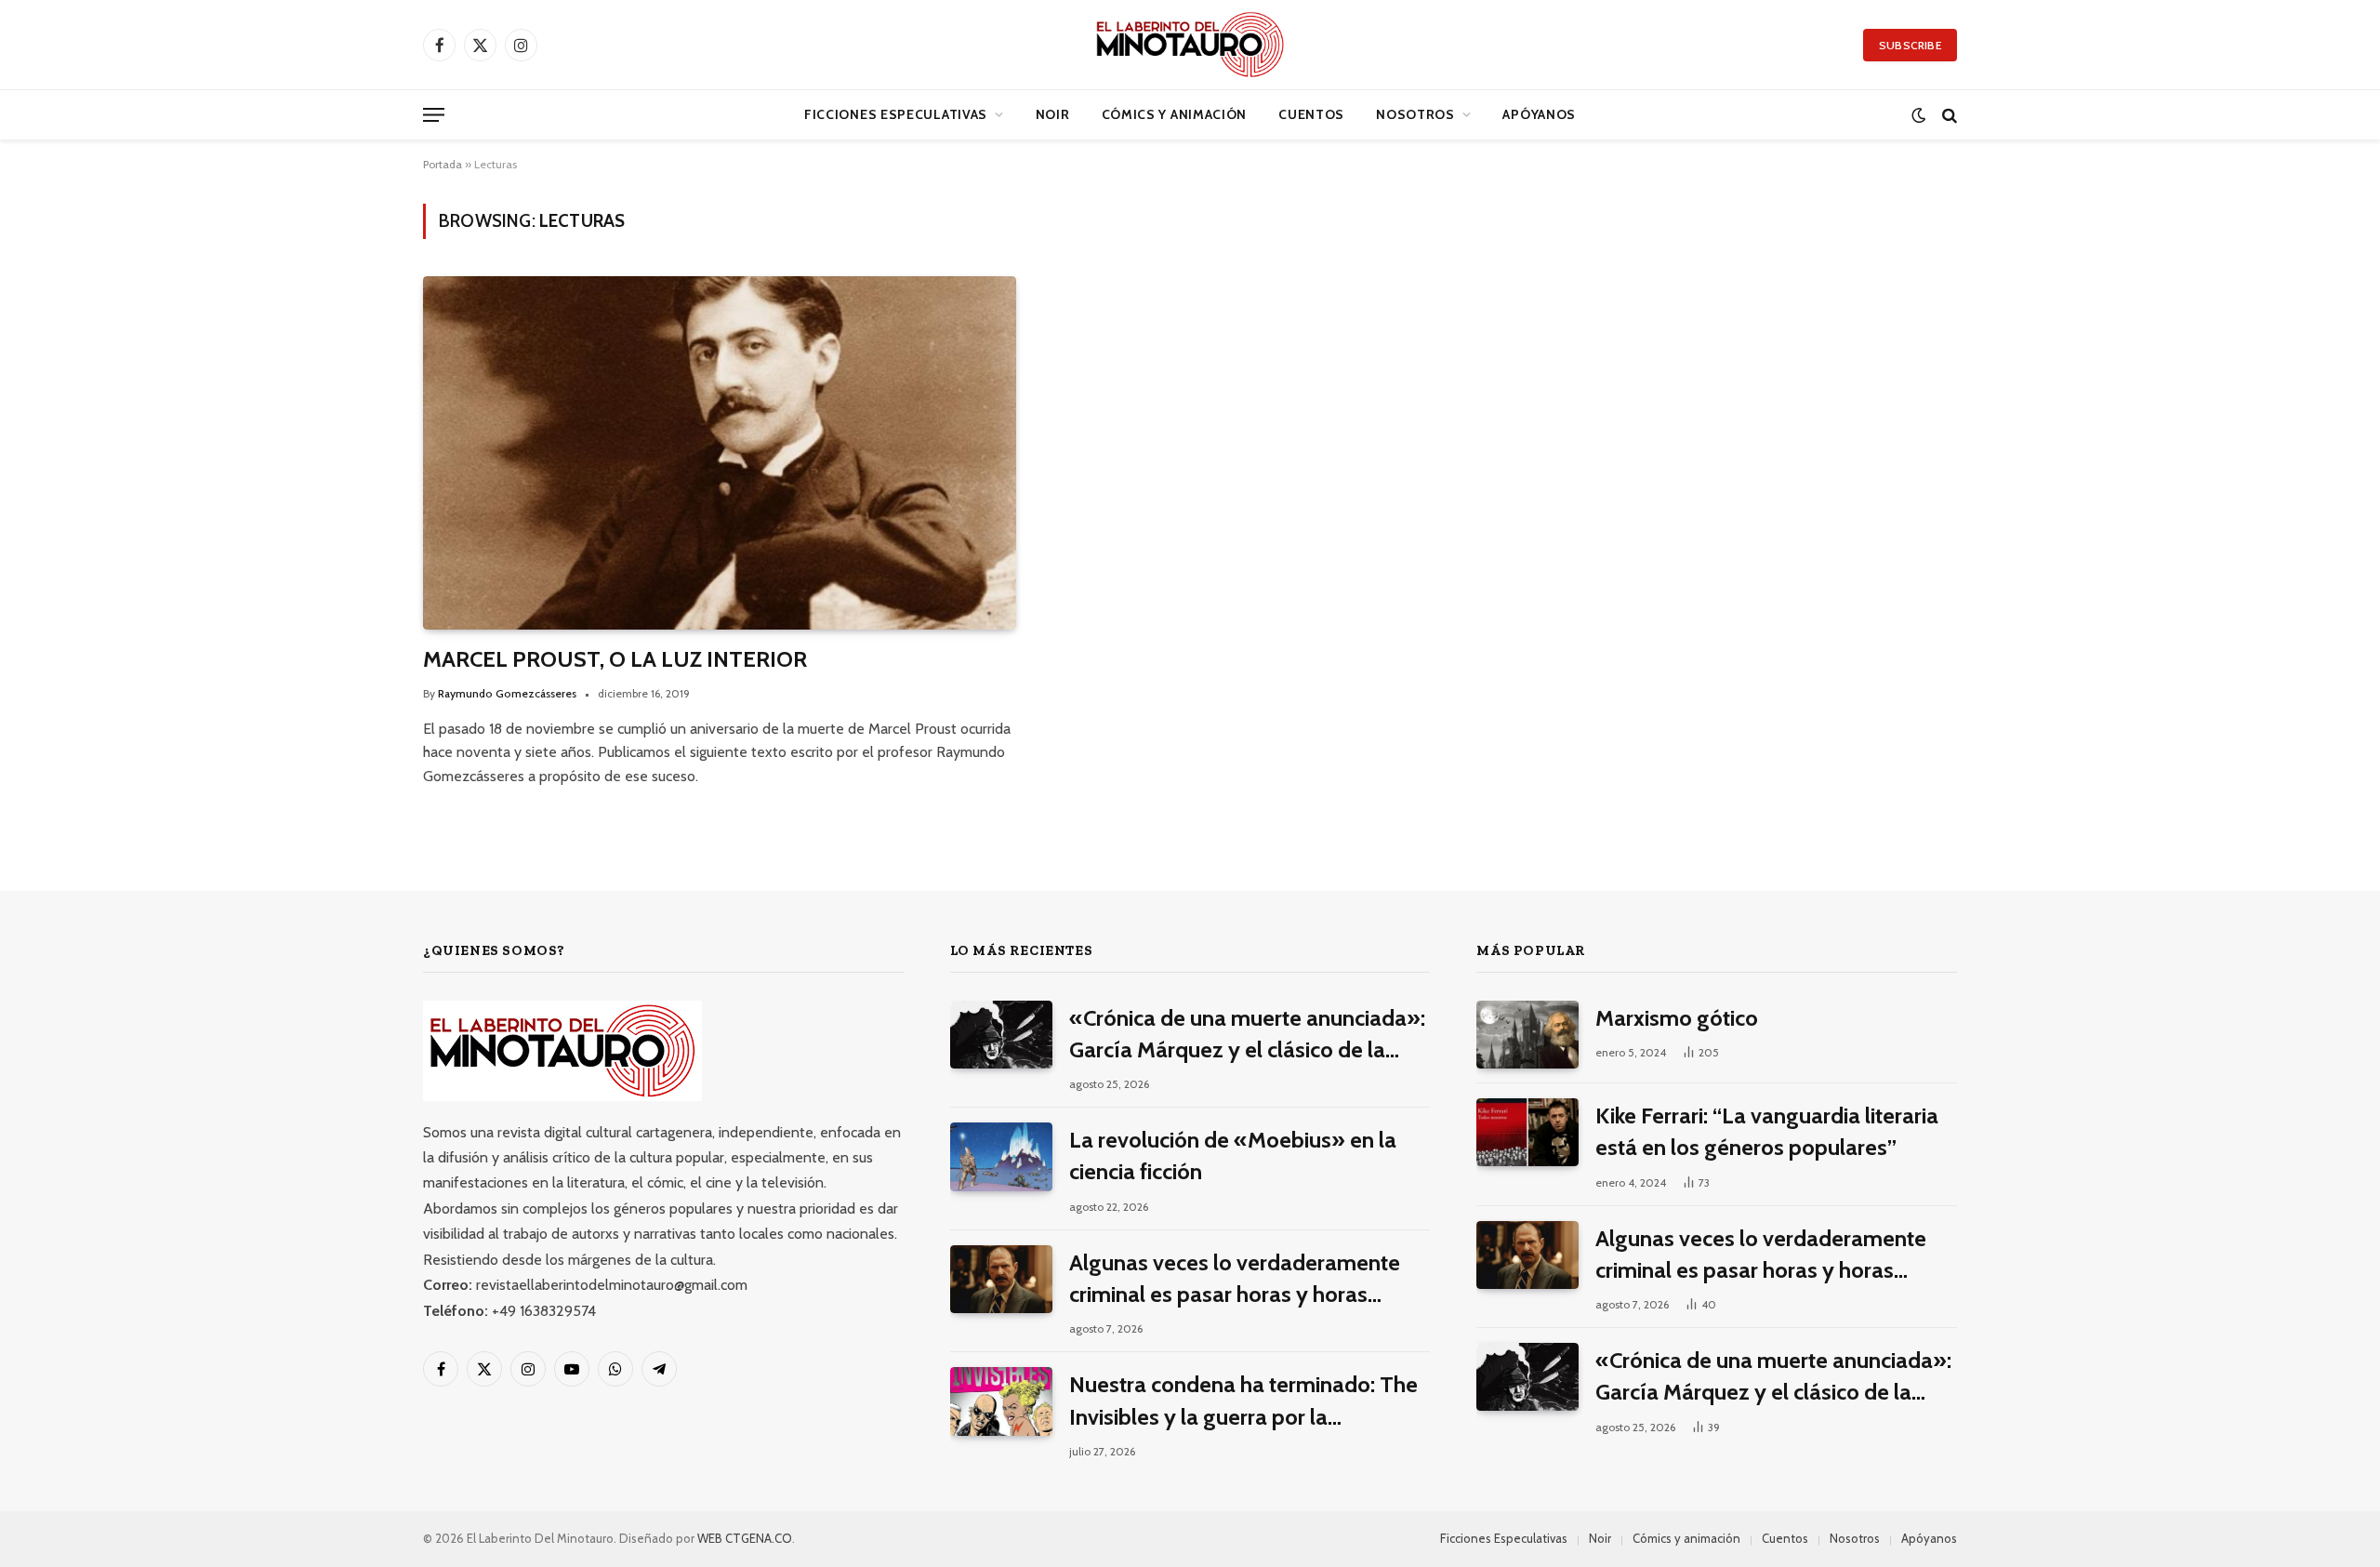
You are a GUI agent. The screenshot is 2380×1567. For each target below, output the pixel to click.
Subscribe (1910, 45)
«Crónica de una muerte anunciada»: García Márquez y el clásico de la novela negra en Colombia (1247, 1036)
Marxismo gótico (1677, 1018)
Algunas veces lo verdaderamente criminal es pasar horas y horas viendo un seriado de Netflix (1235, 1280)
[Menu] (434, 115)
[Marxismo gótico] (1527, 1035)
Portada (443, 164)
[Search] (1948, 115)
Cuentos (1311, 114)
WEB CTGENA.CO (745, 1538)
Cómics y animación (1175, 114)
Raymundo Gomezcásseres (507, 693)
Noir (1053, 114)
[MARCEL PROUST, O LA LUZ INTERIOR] (720, 453)
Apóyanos (1539, 114)
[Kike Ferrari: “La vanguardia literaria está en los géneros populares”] (1527, 1132)
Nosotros (1415, 114)
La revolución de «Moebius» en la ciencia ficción (1233, 1155)
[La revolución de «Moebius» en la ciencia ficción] (1001, 1156)
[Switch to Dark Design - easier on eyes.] (1918, 115)
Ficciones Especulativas (896, 114)
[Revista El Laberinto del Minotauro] (1190, 45)
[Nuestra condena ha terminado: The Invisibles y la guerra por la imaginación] (1001, 1401)
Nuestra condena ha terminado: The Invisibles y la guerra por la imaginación (1243, 1402)
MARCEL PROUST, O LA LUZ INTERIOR (615, 659)
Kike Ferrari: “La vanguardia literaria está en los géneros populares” (1767, 1131)
